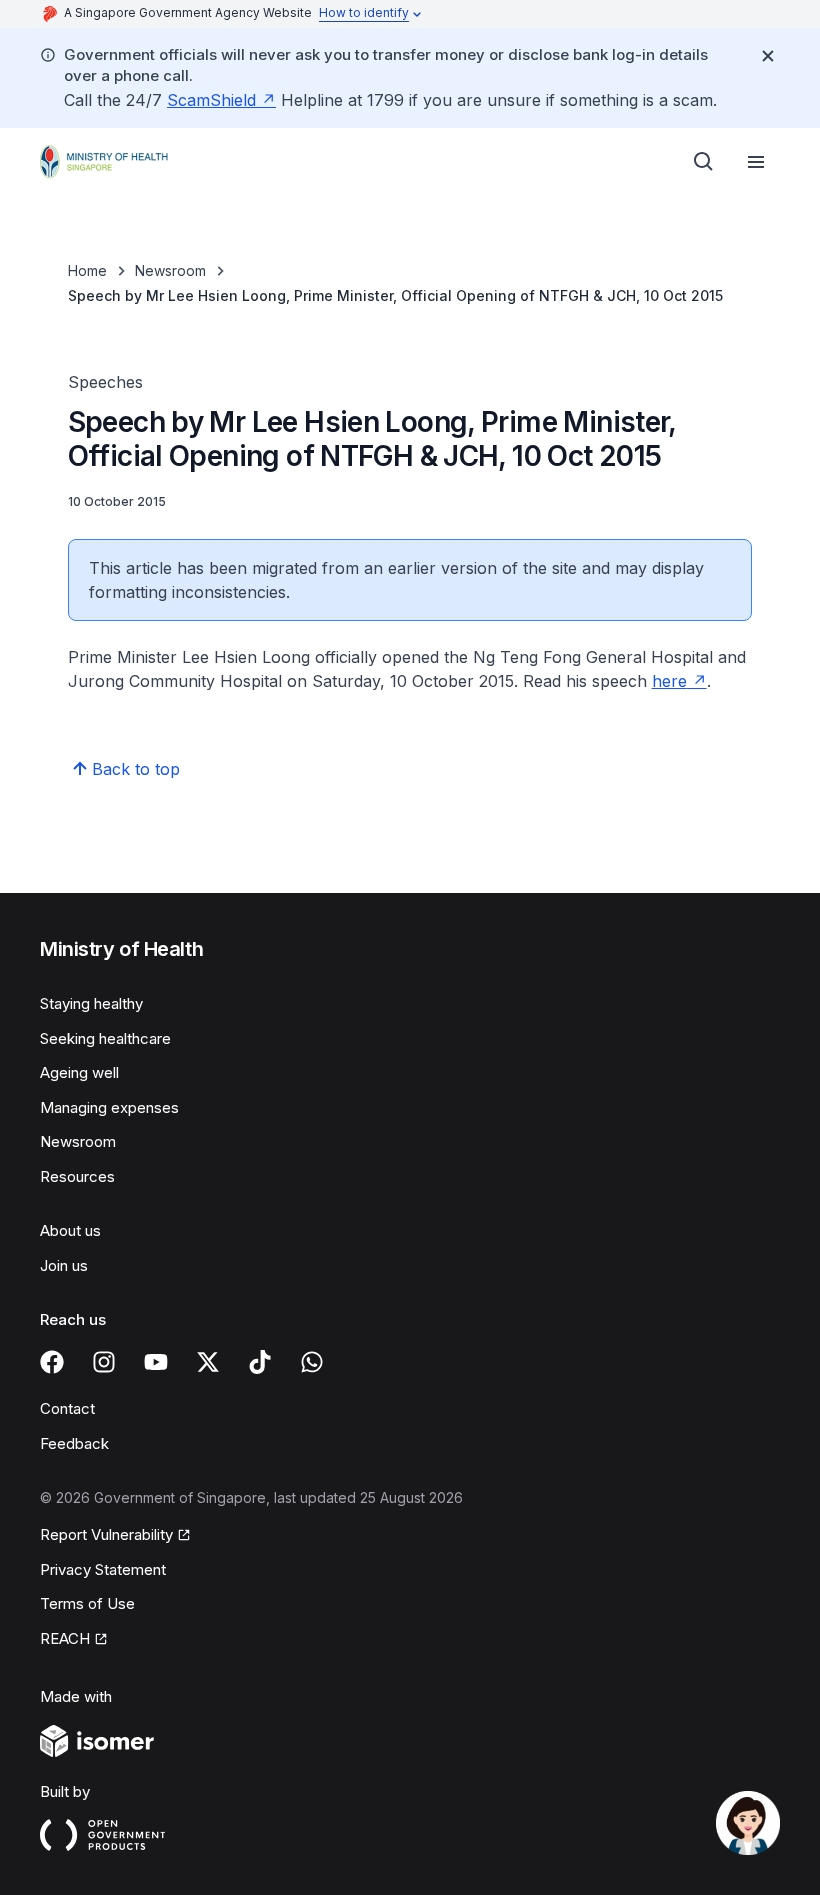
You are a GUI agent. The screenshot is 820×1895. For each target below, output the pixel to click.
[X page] (208, 1362)
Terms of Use (87, 1603)
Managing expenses (109, 1107)
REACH (65, 1638)
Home (87, 270)
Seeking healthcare (105, 1038)
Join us (64, 1265)
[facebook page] (52, 1362)
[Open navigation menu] (756, 162)
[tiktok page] (260, 1362)
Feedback (74, 1443)
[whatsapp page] (312, 1362)
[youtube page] (156, 1362)
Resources (77, 1176)
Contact (67, 1408)
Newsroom (170, 270)
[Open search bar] (704, 162)
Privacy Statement (103, 1569)
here (669, 681)
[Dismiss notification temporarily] (768, 56)
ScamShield (211, 100)
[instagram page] (104, 1362)
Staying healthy (91, 1003)
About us (70, 1230)
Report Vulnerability (106, 1534)
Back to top (136, 769)
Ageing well (79, 1072)
